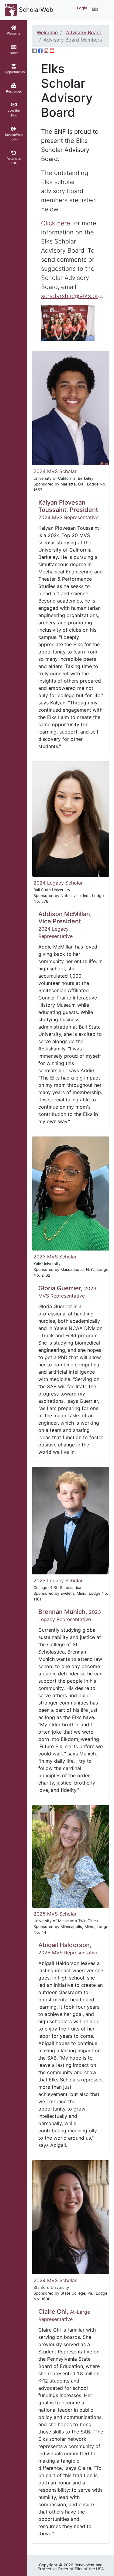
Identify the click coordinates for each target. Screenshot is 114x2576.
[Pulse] (34, 51)
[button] (95, 9)
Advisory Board (84, 32)
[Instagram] (46, 51)
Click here (56, 223)
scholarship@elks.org (71, 296)
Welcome (47, 32)
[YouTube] (52, 51)
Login (82, 8)
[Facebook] (40, 51)
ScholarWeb (35, 10)
